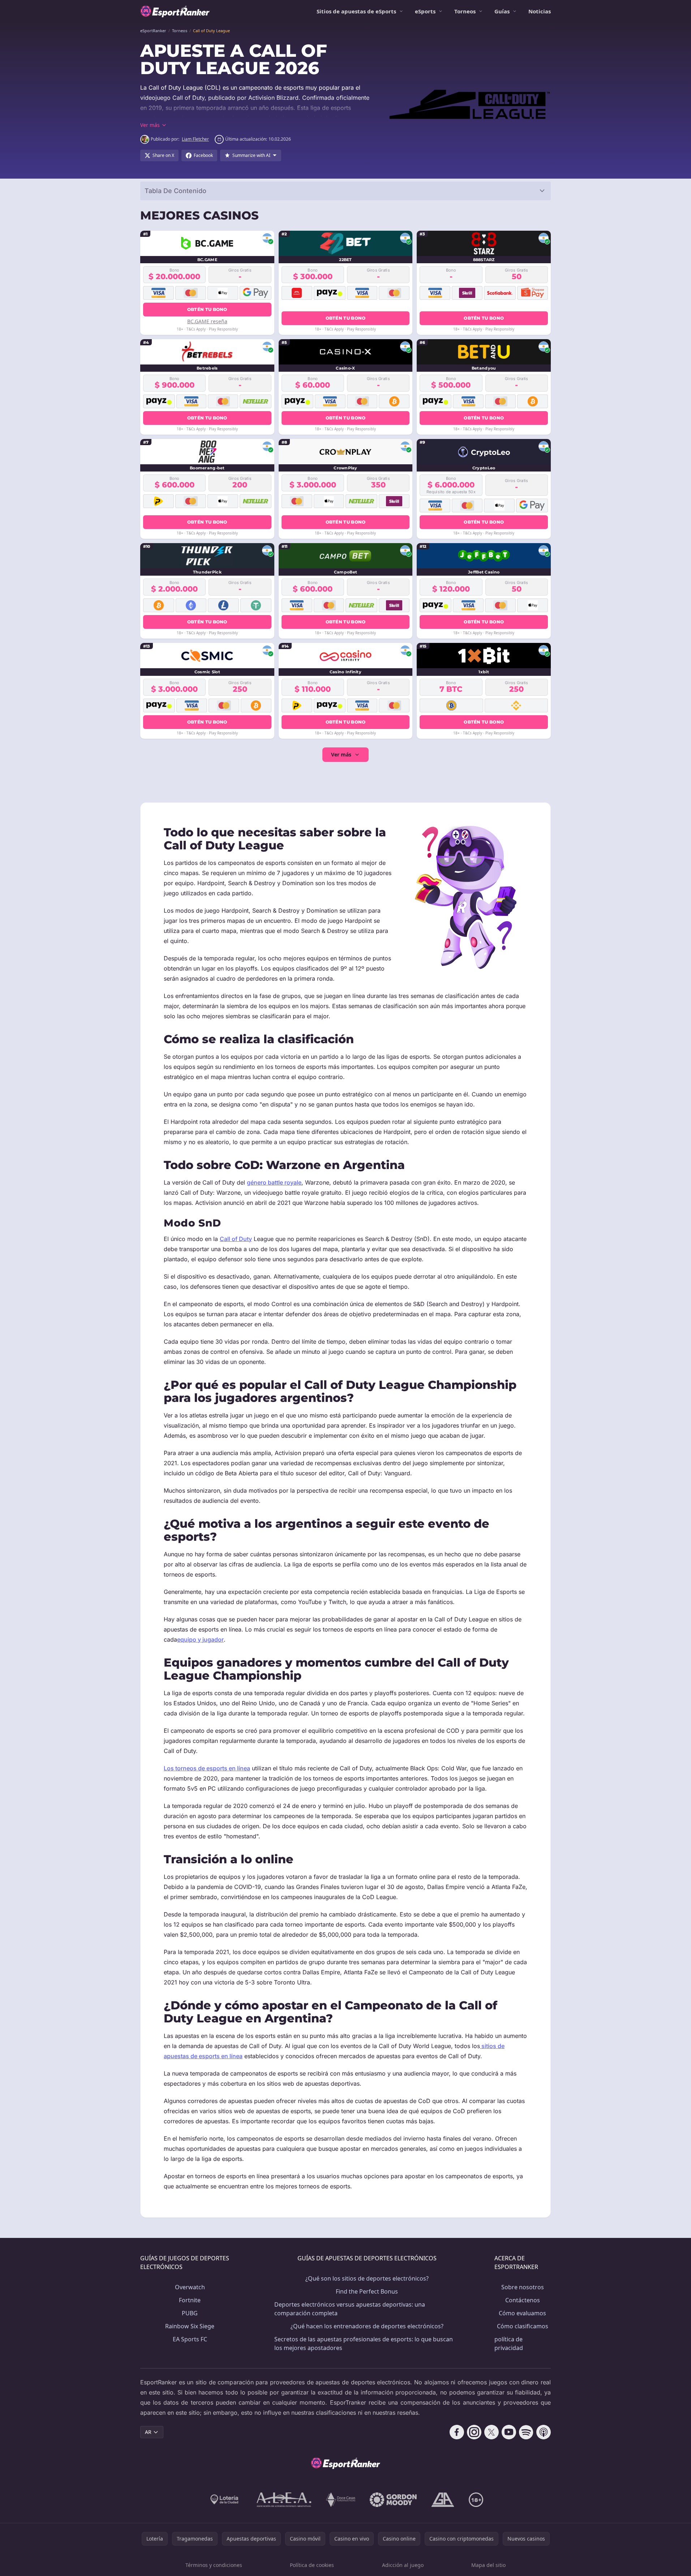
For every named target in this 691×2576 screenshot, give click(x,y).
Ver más (341, 754)
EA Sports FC (190, 2339)
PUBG (190, 2313)
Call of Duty (236, 1239)
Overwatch (190, 2287)
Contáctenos (523, 2300)
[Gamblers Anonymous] (443, 2500)
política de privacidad (509, 2343)
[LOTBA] (225, 2500)
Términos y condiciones (214, 2565)
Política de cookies (312, 2565)
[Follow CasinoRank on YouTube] (509, 2432)
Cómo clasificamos (523, 2326)
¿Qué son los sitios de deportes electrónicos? (367, 2278)
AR (148, 2432)
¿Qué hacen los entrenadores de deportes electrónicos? (367, 2326)
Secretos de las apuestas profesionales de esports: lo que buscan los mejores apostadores (364, 2343)
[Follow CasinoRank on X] (492, 2432)
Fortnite (190, 2300)
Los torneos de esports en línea (207, 1768)
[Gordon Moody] (393, 2500)
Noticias (540, 11)
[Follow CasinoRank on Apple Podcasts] (544, 2432)
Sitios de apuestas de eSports (356, 11)
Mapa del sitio (488, 2565)
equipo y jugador (200, 1639)
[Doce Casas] (341, 2500)
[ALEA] (284, 2500)
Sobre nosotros (523, 2287)
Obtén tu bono (207, 309)
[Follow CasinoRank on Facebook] (457, 2432)
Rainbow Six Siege (190, 2326)
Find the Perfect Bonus (367, 2291)
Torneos (465, 11)
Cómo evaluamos (522, 2313)
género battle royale (274, 1182)
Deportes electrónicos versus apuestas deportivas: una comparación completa (350, 2309)
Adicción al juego (403, 2565)
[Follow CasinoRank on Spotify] (526, 2432)
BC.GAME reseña (207, 321)
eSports (425, 11)
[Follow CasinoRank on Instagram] (474, 2432)
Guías (502, 11)
